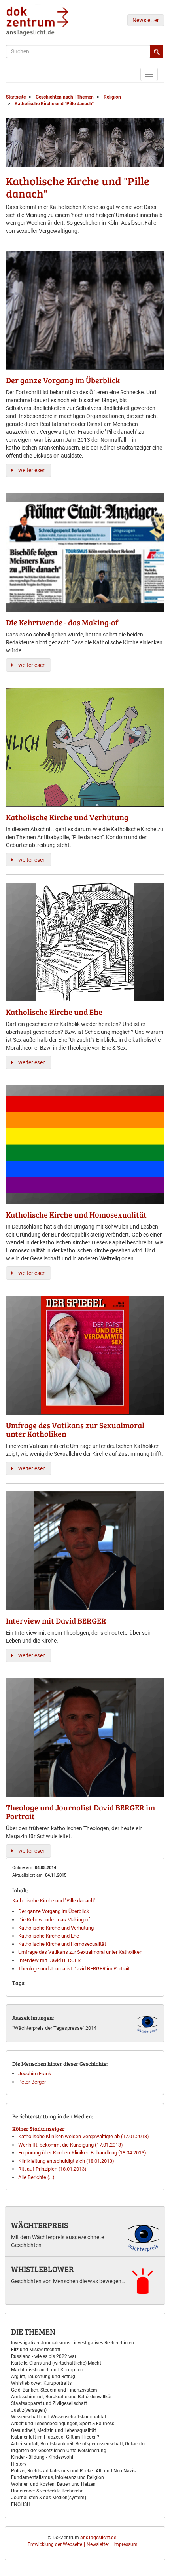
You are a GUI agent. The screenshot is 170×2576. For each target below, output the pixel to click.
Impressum (126, 2544)
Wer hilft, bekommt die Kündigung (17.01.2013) (71, 2145)
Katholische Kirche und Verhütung (56, 1928)
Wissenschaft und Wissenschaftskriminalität (59, 2417)
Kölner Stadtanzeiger (38, 2129)
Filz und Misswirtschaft (36, 2350)
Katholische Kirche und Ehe (49, 1936)
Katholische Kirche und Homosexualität (62, 1944)
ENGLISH (21, 2504)
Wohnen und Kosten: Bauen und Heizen (53, 2484)
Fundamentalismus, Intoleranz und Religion (58, 2477)
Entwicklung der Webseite (55, 2544)
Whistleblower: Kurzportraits (41, 2383)
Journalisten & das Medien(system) (49, 2498)
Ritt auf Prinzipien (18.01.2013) (52, 2169)
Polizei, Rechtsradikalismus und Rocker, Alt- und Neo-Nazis (73, 2471)
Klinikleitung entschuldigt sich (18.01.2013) (66, 2161)
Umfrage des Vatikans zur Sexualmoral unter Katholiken (80, 1952)
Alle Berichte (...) (36, 2177)
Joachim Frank (35, 2074)
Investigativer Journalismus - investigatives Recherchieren (73, 2343)
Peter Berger (32, 2082)
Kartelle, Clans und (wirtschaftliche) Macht (56, 2363)
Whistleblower (42, 2269)
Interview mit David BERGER (49, 1960)
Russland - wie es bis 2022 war (44, 2356)
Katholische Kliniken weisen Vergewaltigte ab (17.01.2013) (84, 2136)
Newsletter (146, 20)
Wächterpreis (40, 2225)
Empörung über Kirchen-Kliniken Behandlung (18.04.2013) (82, 2153)
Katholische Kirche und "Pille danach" (54, 1901)
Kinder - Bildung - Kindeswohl (42, 2457)
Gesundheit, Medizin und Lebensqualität (54, 2430)
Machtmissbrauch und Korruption (47, 2370)
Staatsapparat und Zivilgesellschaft (49, 2403)
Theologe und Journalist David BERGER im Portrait (74, 1969)
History (19, 2464)
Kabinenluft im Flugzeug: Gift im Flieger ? (55, 2437)
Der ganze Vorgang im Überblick (54, 1911)
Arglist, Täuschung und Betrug (43, 2377)
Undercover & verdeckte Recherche (47, 2491)
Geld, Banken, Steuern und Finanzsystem (54, 2390)
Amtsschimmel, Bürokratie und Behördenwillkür (61, 2397)
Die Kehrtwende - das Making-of (54, 1920)
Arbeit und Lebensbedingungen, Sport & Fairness (63, 2424)
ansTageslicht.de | (99, 2538)
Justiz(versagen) (29, 2410)
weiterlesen (32, 470)
